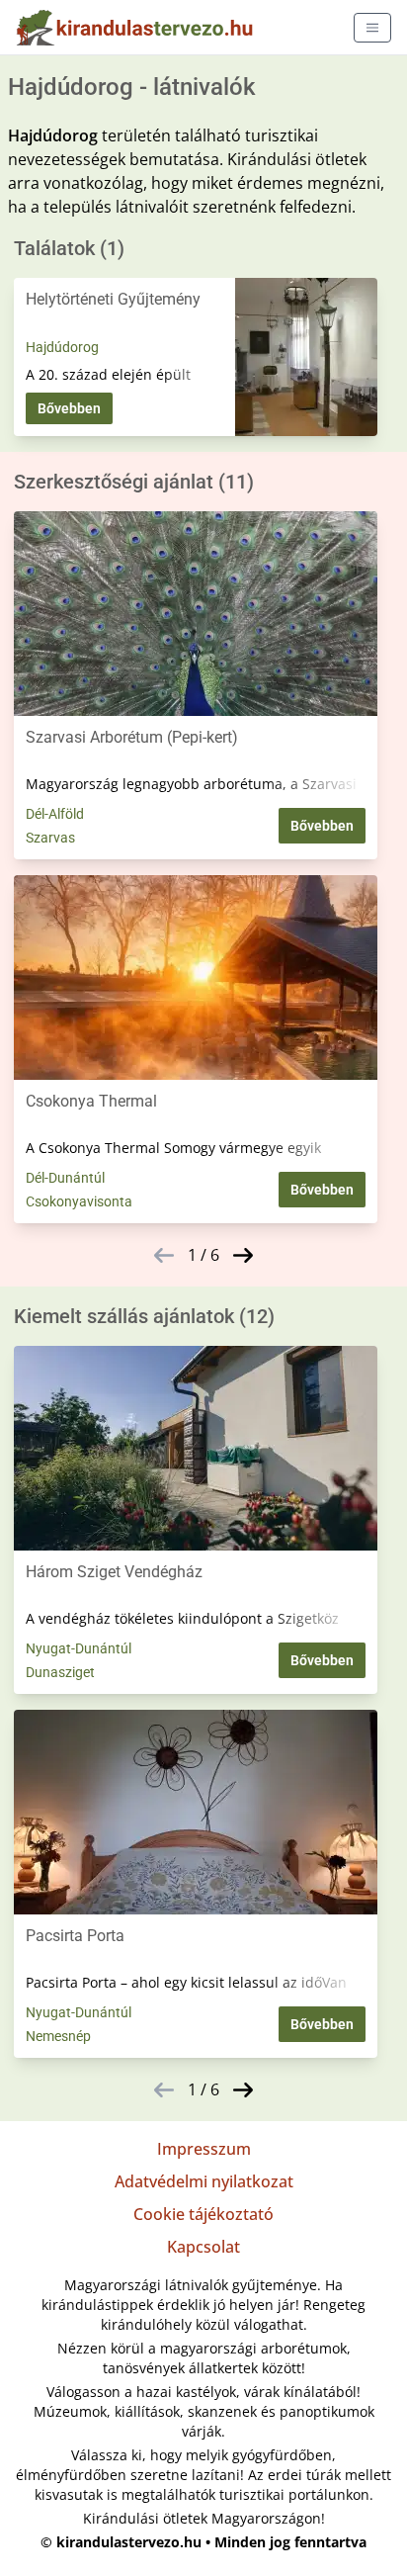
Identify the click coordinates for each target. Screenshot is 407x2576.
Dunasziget (60, 1672)
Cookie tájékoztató (203, 2214)
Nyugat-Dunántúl (79, 1648)
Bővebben (69, 408)
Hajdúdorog (62, 347)
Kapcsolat (203, 2247)
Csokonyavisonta (79, 1201)
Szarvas (50, 838)
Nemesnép (58, 2036)
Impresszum (204, 2149)
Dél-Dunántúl (65, 1178)
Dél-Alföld (55, 814)
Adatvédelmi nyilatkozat (204, 2181)
